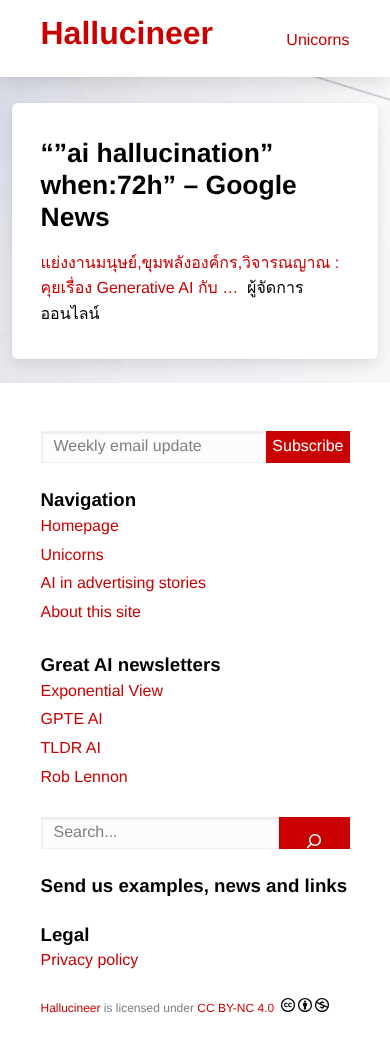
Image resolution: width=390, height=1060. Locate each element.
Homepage (80, 526)
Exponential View (102, 691)
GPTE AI (72, 719)
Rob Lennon (84, 777)
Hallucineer (71, 1008)
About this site (91, 612)
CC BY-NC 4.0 (237, 1008)
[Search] (314, 833)
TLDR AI (71, 748)
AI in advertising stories (123, 583)
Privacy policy (90, 960)
